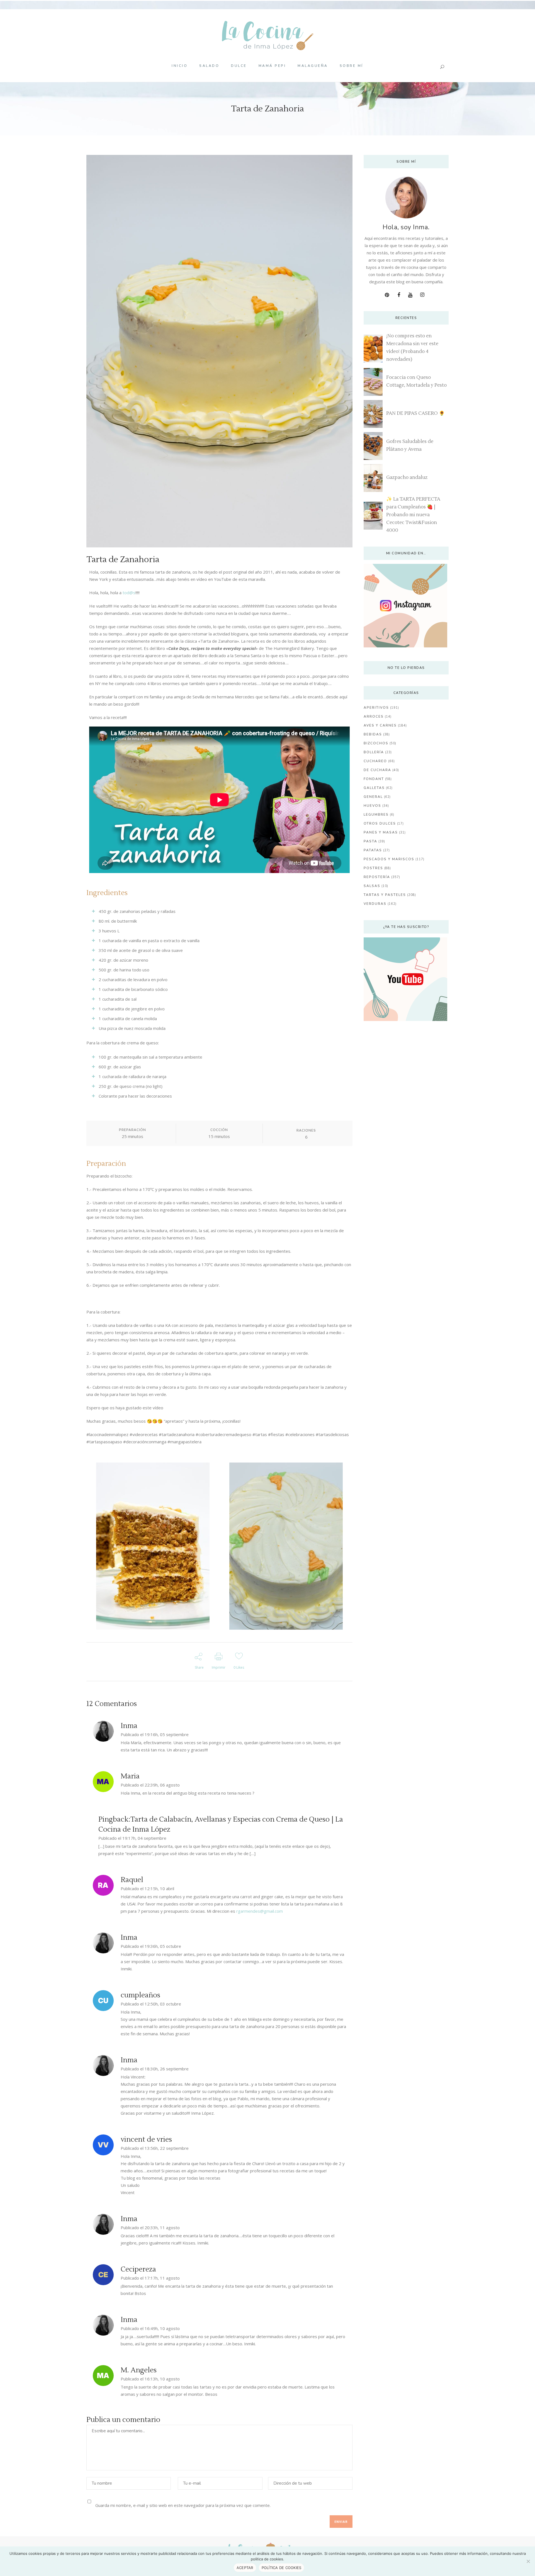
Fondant (374, 779)
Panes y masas (381, 832)
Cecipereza (138, 2269)
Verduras (375, 904)
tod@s (129, 593)
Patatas (373, 850)
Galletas (374, 788)
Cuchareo (375, 761)
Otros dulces (380, 823)
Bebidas (373, 734)
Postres (373, 868)
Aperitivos (376, 708)
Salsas (372, 886)
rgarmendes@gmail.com (260, 1911)
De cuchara (377, 770)
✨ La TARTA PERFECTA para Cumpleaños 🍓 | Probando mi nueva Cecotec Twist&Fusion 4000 (413, 515)
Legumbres (376, 815)
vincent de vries (146, 2139)
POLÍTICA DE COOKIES (282, 2568)
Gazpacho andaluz (407, 477)
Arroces (374, 716)
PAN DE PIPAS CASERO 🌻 (415, 413)
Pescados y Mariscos (389, 859)
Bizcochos (376, 743)
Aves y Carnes (380, 725)
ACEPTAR (245, 2568)
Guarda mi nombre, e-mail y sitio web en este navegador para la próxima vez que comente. (183, 2505)
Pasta (370, 841)
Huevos (372, 806)
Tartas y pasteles (385, 895)
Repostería (377, 877)
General (373, 797)
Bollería (374, 752)
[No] (528, 2561)
